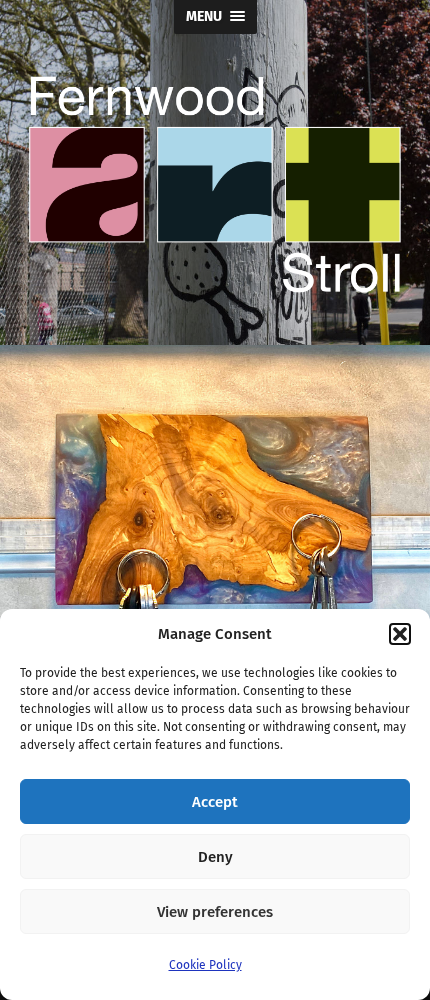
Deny (215, 857)
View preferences (215, 912)
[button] (400, 634)
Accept (215, 802)
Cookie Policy (205, 965)
